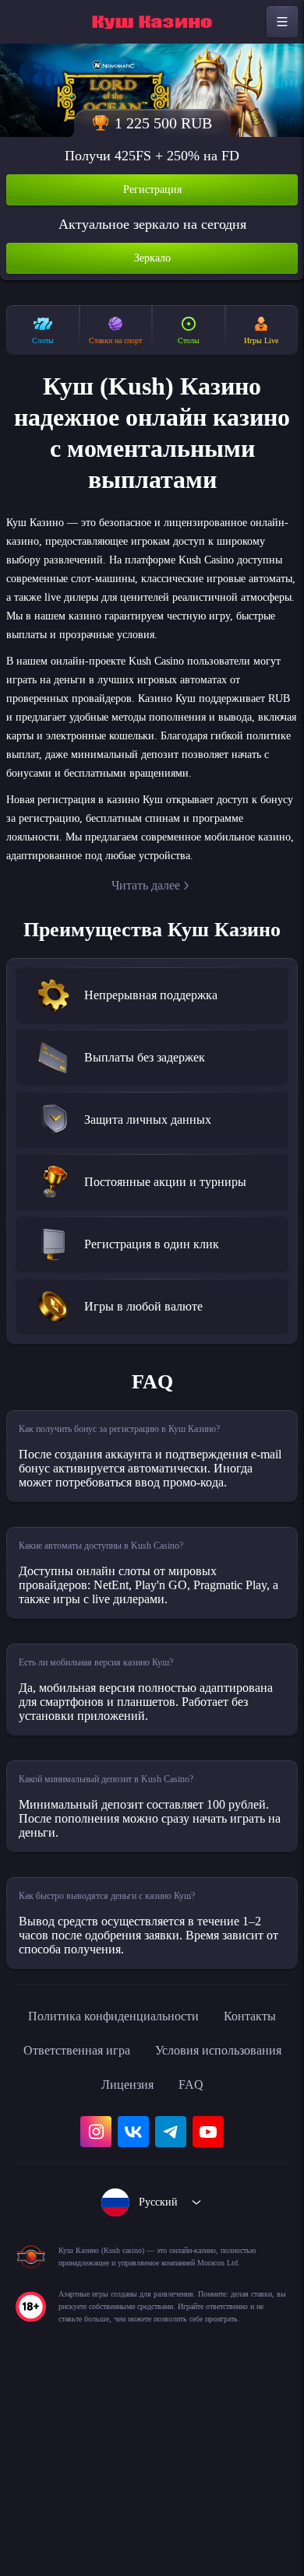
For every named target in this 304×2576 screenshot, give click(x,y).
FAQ (152, 2261)
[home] (152, 22)
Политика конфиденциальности (152, 2158)
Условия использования (109, 2227)
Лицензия (239, 2227)
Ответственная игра (194, 2192)
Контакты (78, 2192)
